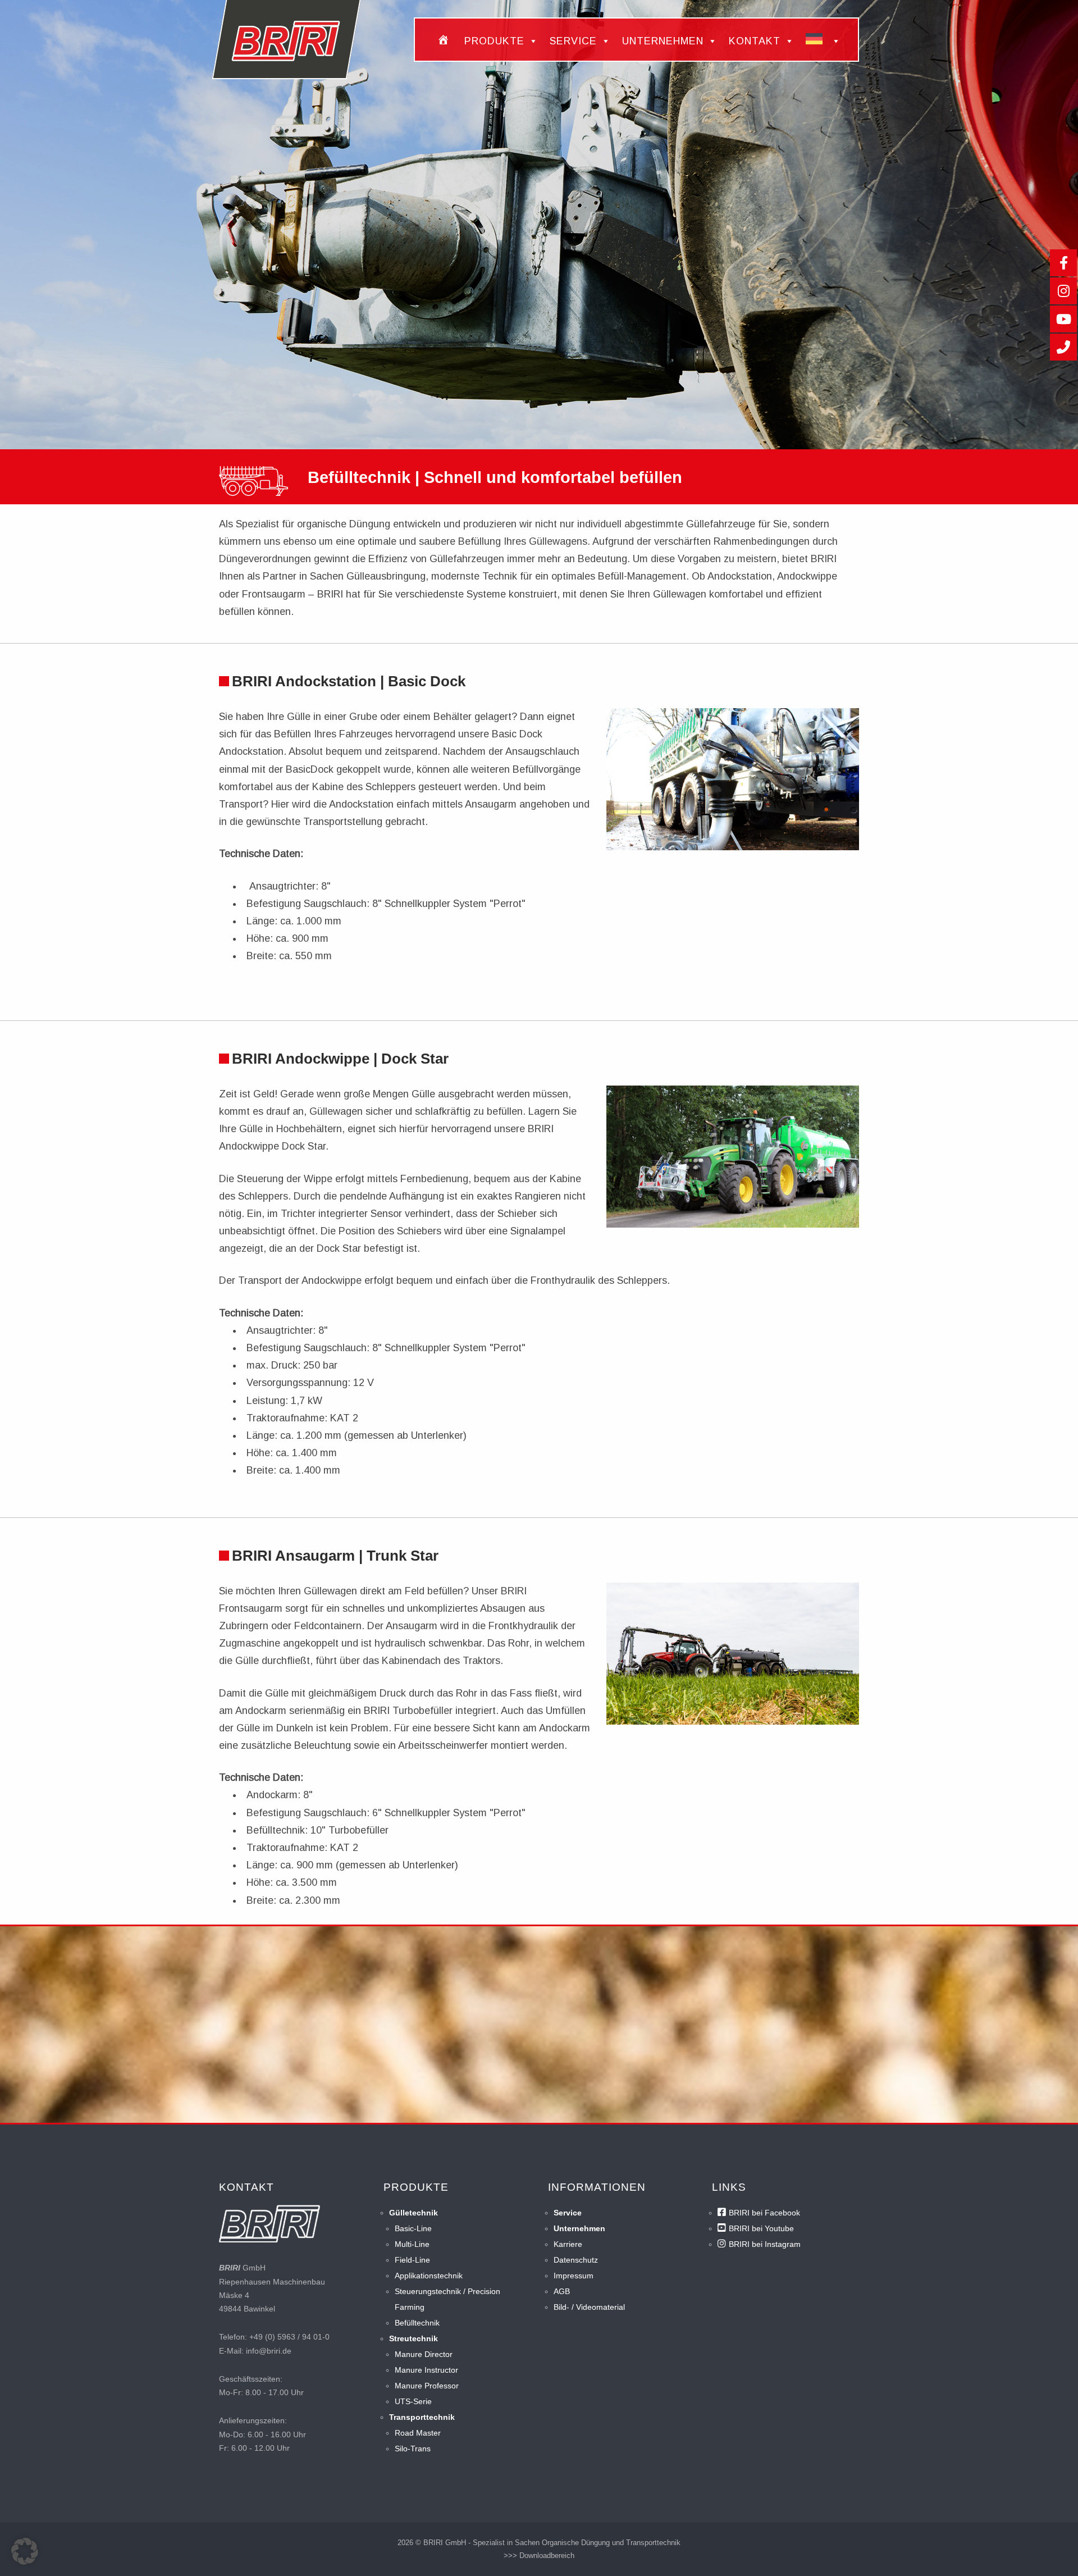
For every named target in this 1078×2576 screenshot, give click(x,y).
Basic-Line (413, 2228)
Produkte (494, 41)
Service (573, 41)
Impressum (574, 2276)
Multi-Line (412, 2244)
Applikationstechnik (429, 2276)
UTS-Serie (413, 2401)
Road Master (418, 2433)
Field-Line (412, 2260)
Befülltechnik (417, 2323)
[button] (25, 2551)
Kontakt (755, 41)
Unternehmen (663, 41)
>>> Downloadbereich (539, 2556)
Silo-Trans (413, 2449)
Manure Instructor (426, 2370)
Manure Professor (427, 2386)
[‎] (445, 41)
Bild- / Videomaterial (589, 2307)
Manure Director (424, 2354)
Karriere (568, 2244)
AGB (562, 2291)
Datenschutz (576, 2260)
